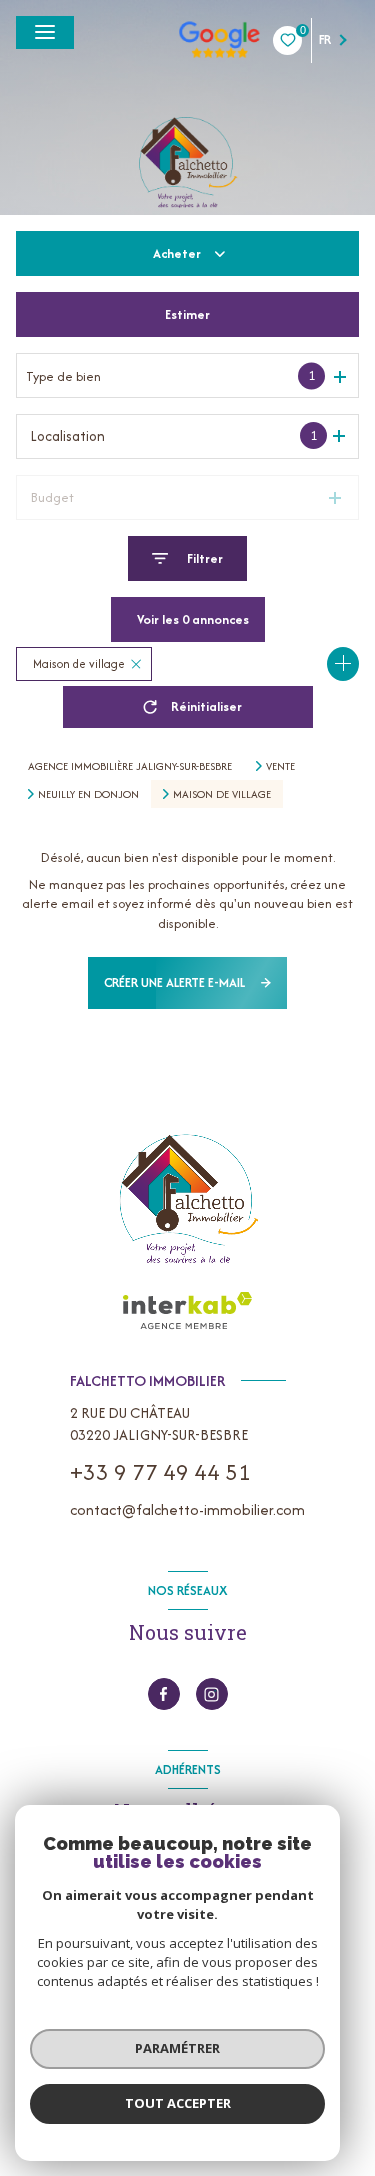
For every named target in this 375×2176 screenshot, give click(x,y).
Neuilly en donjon (88, 794)
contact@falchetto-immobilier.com (187, 1509)
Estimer (187, 314)
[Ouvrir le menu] (45, 32)
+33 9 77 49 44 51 (160, 1472)
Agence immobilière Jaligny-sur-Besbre (130, 766)
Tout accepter (178, 2103)
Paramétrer (177, 2048)
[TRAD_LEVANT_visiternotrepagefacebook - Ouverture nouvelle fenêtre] (164, 1694)
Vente (280, 766)
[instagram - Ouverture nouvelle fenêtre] (212, 1694)
